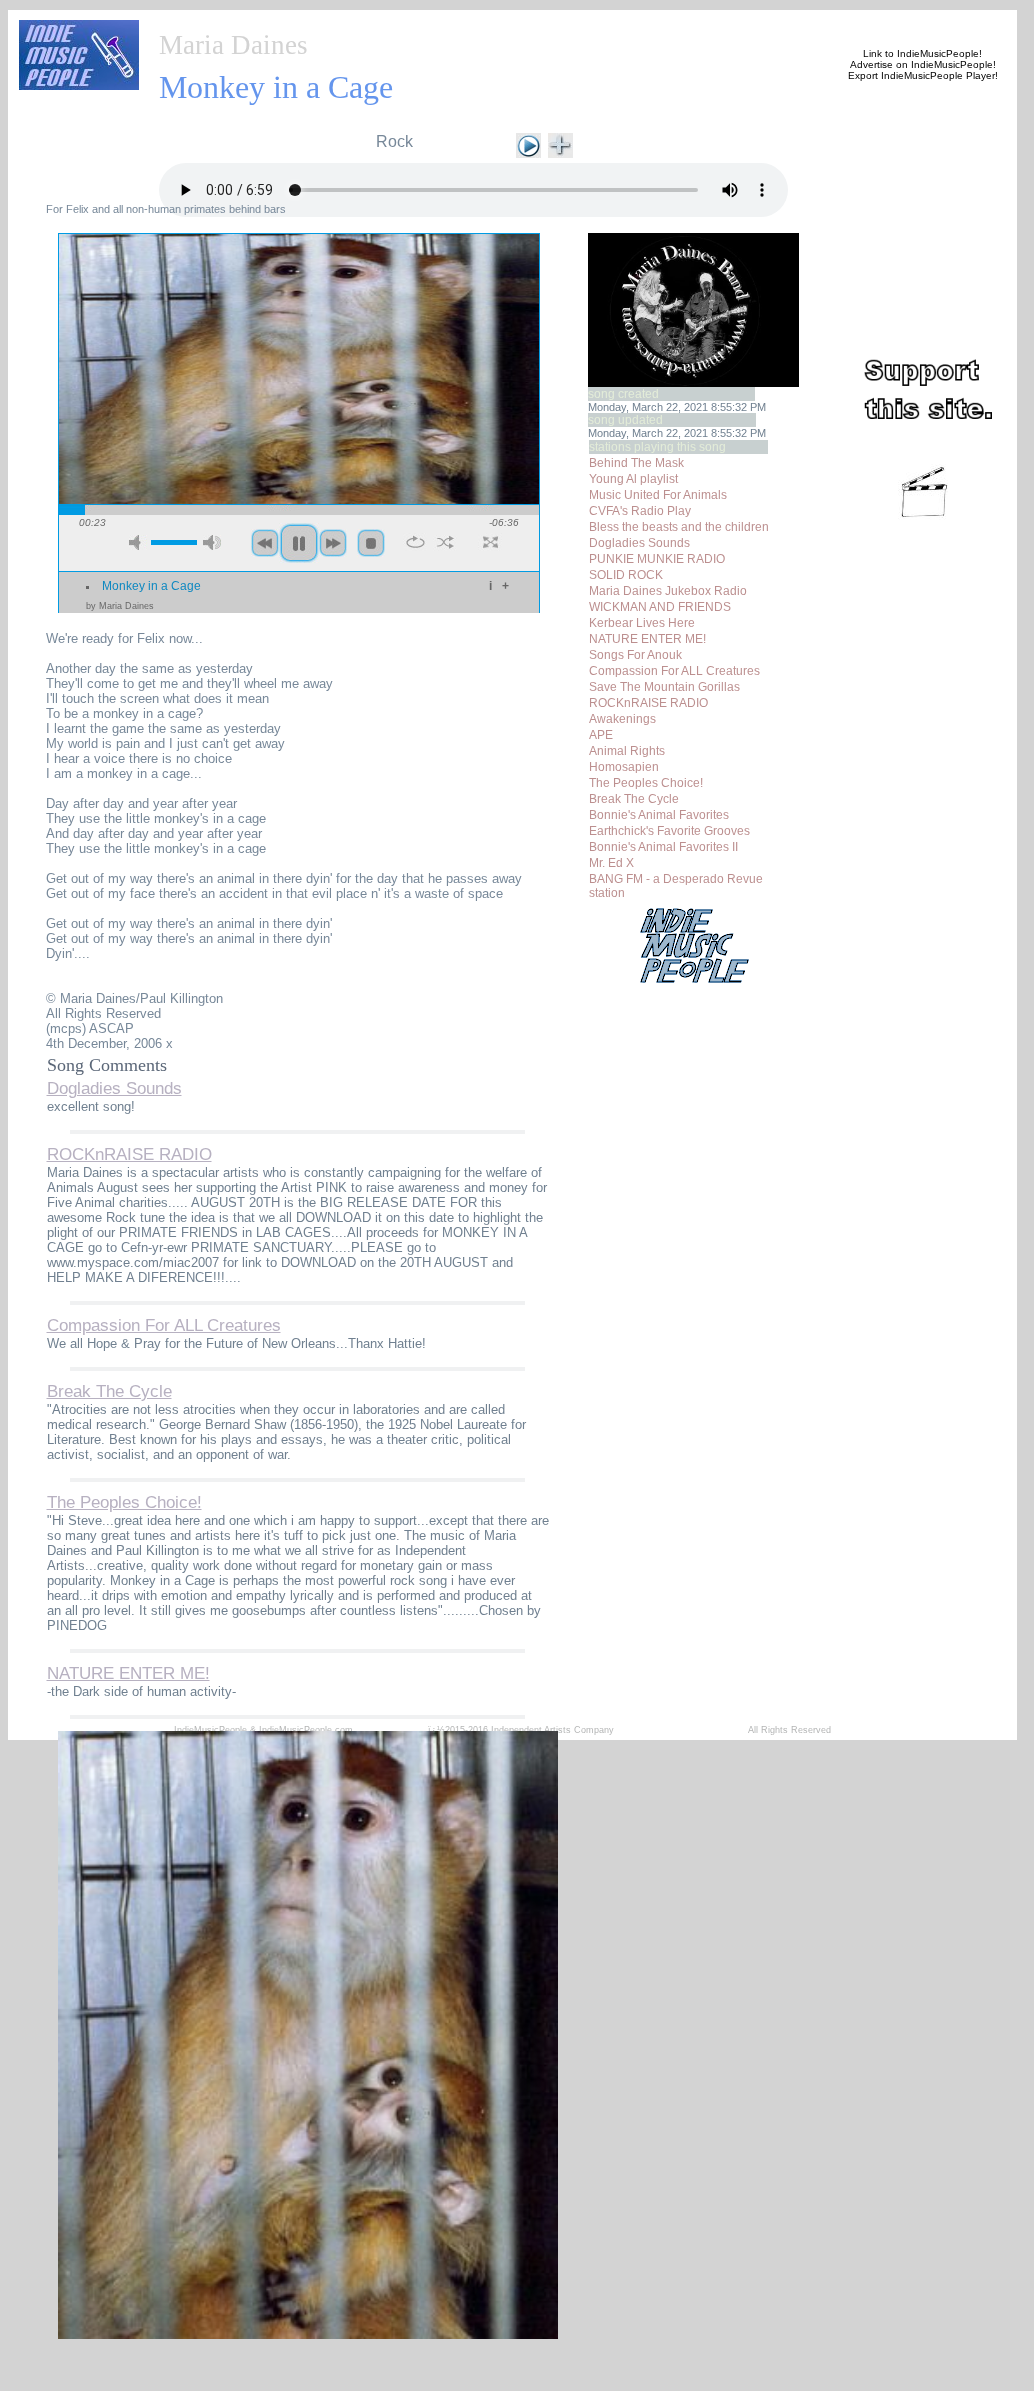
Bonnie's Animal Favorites (659, 815)
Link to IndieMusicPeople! (922, 53)
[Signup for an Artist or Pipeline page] (289, 22)
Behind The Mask (636, 463)
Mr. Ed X (611, 863)
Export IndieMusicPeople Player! (923, 75)
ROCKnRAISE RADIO (648, 703)
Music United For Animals (658, 495)
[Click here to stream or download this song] (528, 143)
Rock (394, 141)
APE (601, 735)
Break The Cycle (634, 799)
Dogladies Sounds (639, 543)
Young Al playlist (633, 479)
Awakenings (622, 719)
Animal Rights (627, 751)
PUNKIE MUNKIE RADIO (657, 559)
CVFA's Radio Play (640, 511)
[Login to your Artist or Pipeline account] (385, 22)
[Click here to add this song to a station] (560, 143)
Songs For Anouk (635, 655)
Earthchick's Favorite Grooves (669, 831)
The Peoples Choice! (646, 783)
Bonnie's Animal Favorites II (663, 847)
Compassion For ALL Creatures (674, 671)
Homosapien (624, 767)
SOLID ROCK (626, 575)
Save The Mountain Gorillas (664, 687)
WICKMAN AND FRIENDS (660, 607)
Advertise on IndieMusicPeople (921, 64)
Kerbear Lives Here (642, 623)
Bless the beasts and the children (679, 527)
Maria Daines (233, 45)
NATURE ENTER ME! (647, 639)
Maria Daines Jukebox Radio (668, 591)
